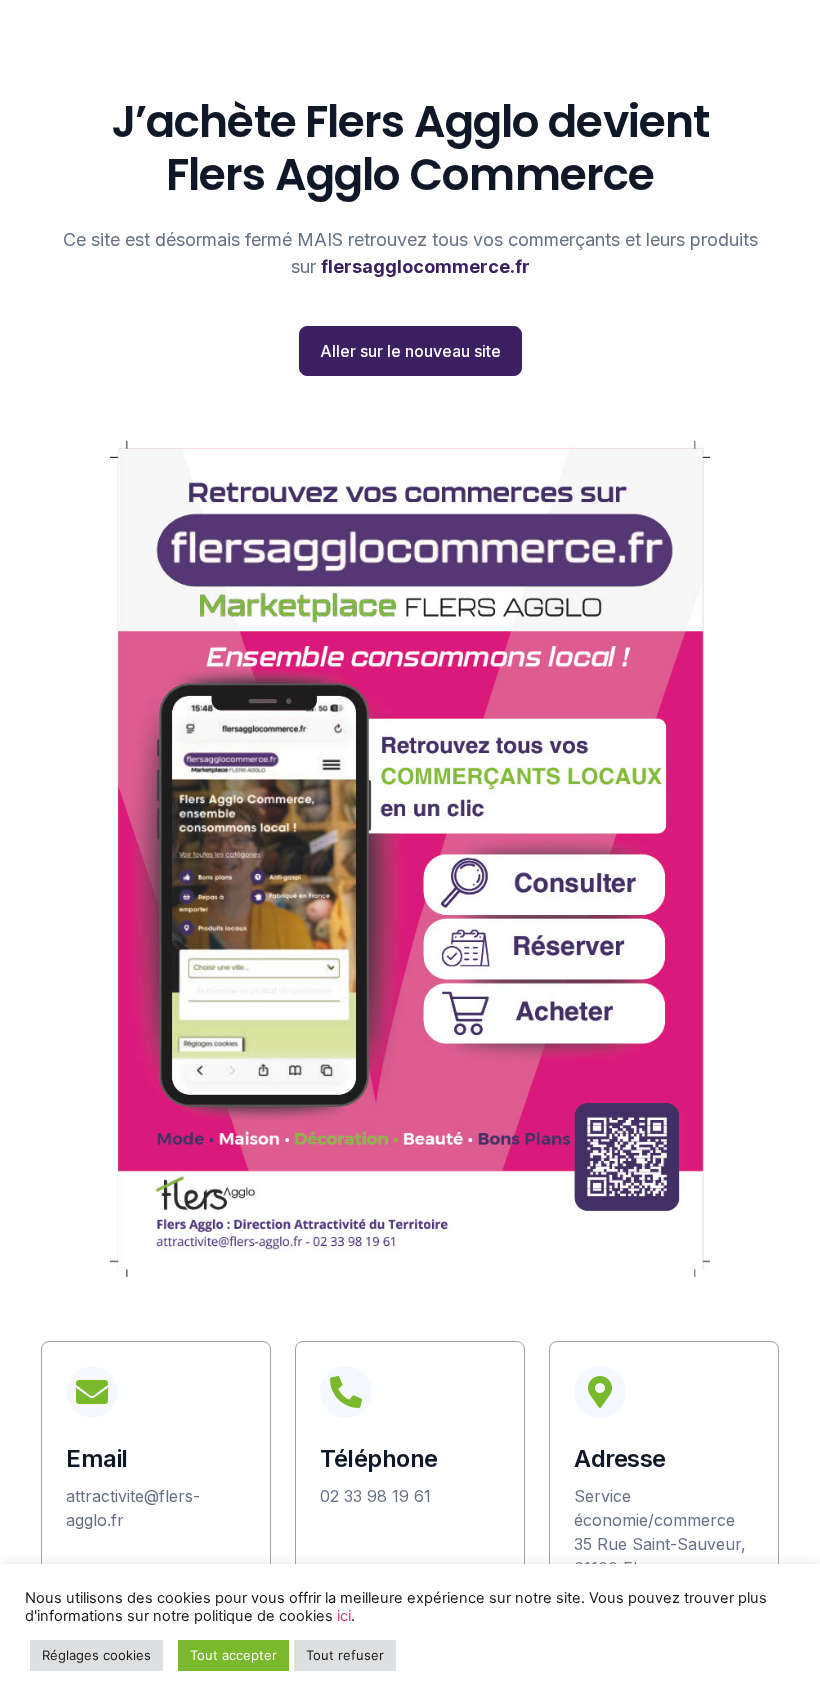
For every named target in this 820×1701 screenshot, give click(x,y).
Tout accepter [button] (233, 1655)
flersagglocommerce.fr (425, 266)
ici (344, 1616)
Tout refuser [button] (345, 1655)
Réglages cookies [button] (96, 1655)
